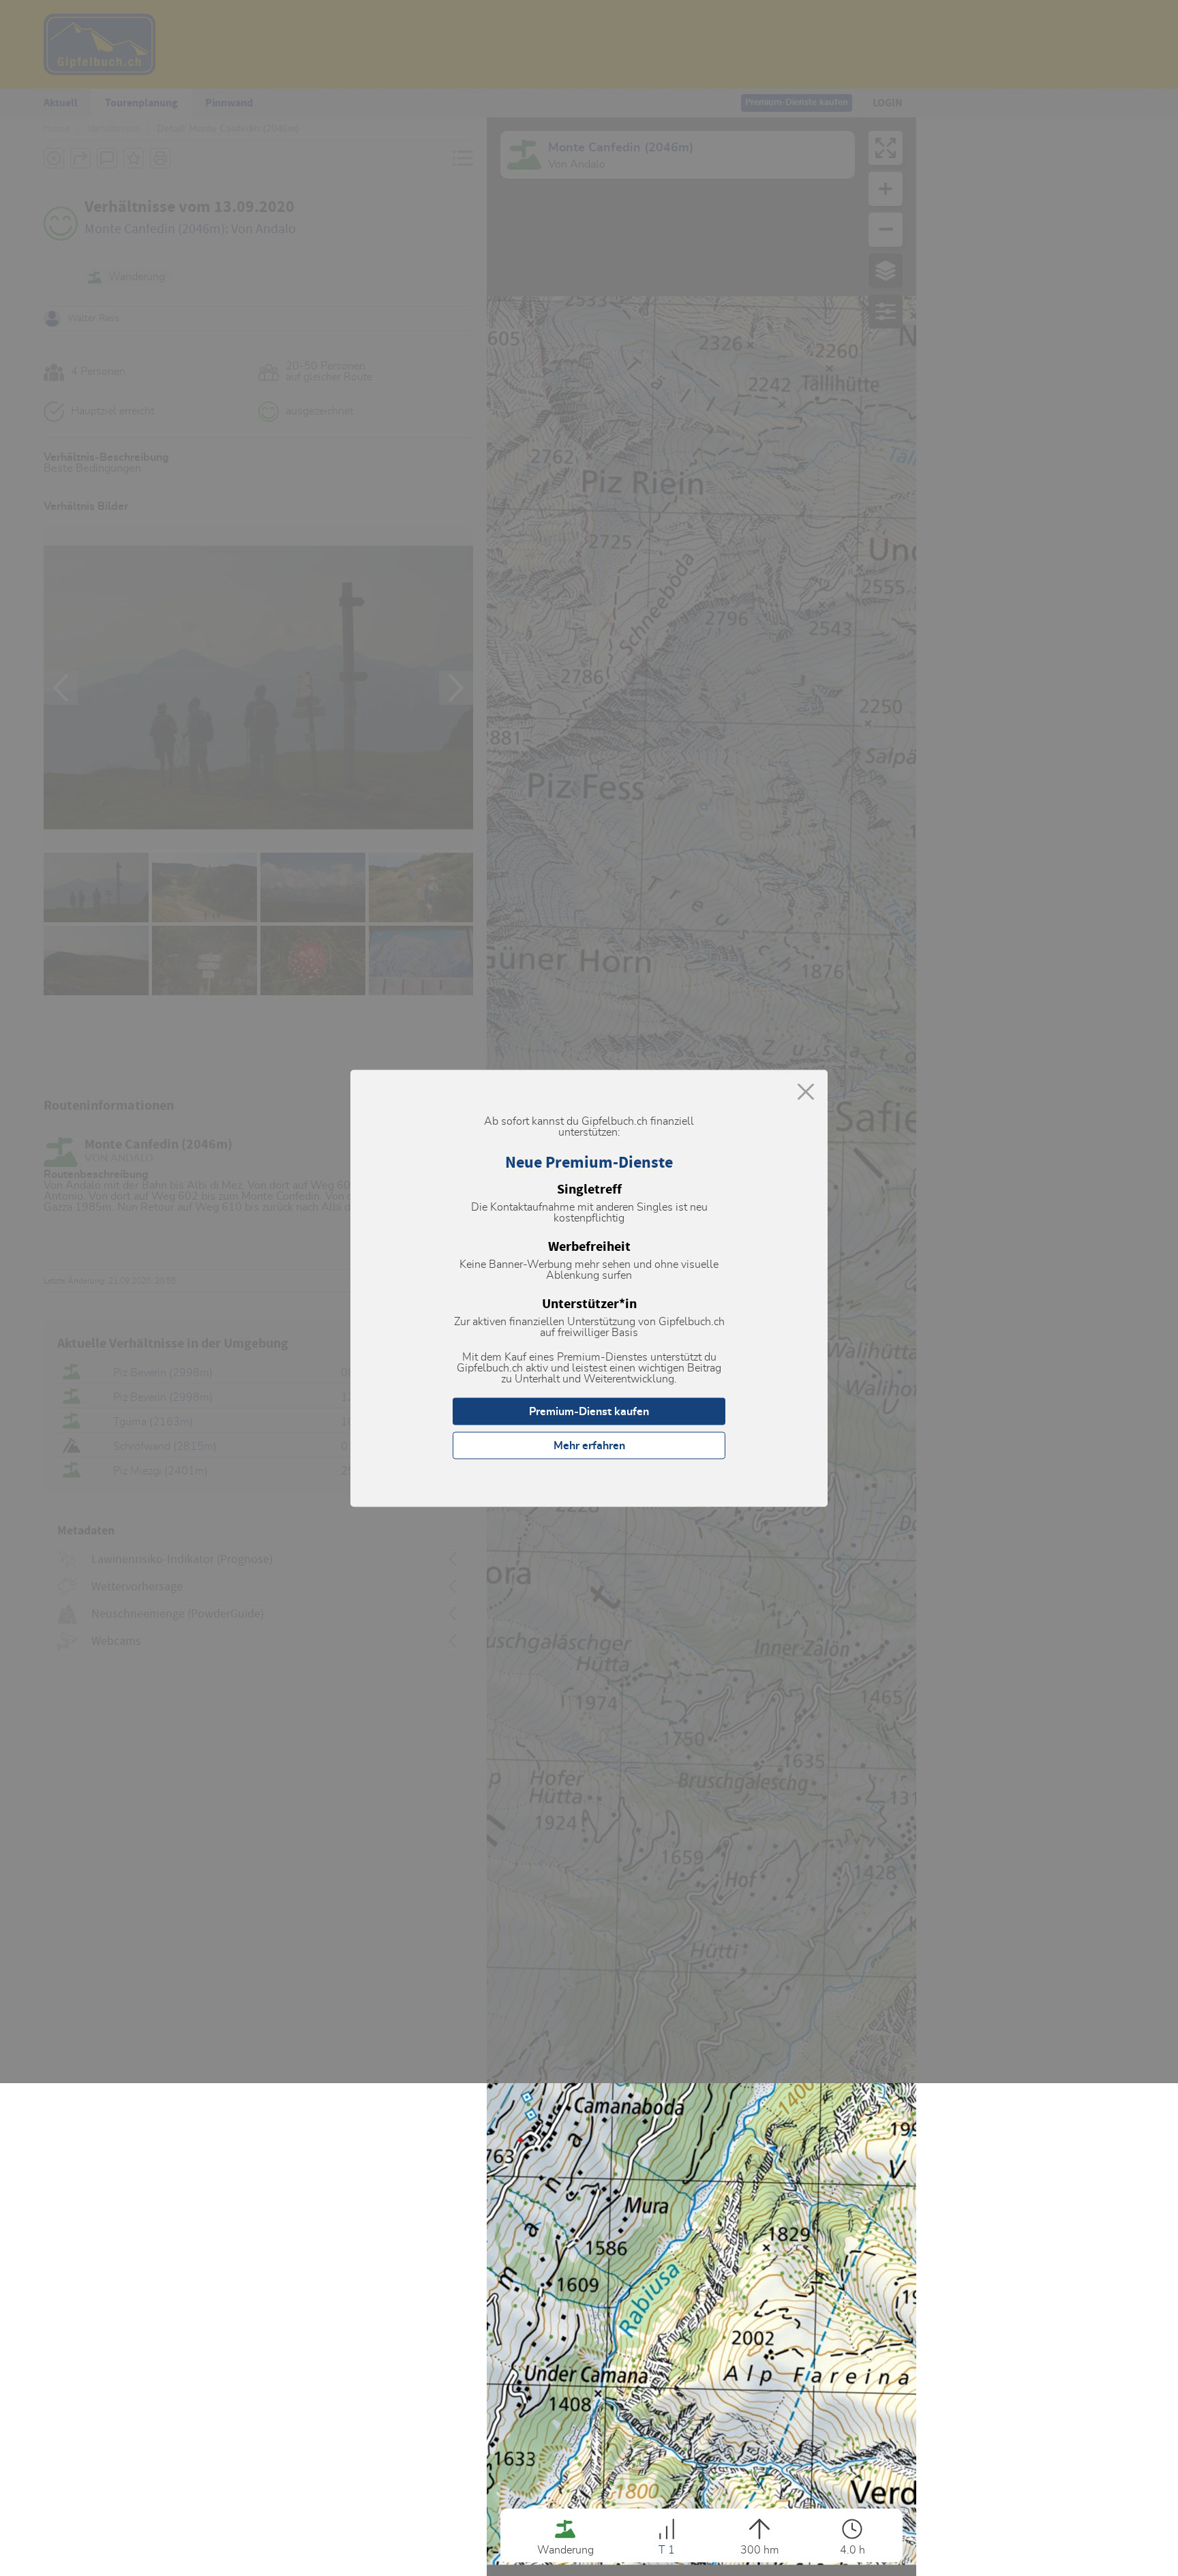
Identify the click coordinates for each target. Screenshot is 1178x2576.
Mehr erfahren (589, 1445)
